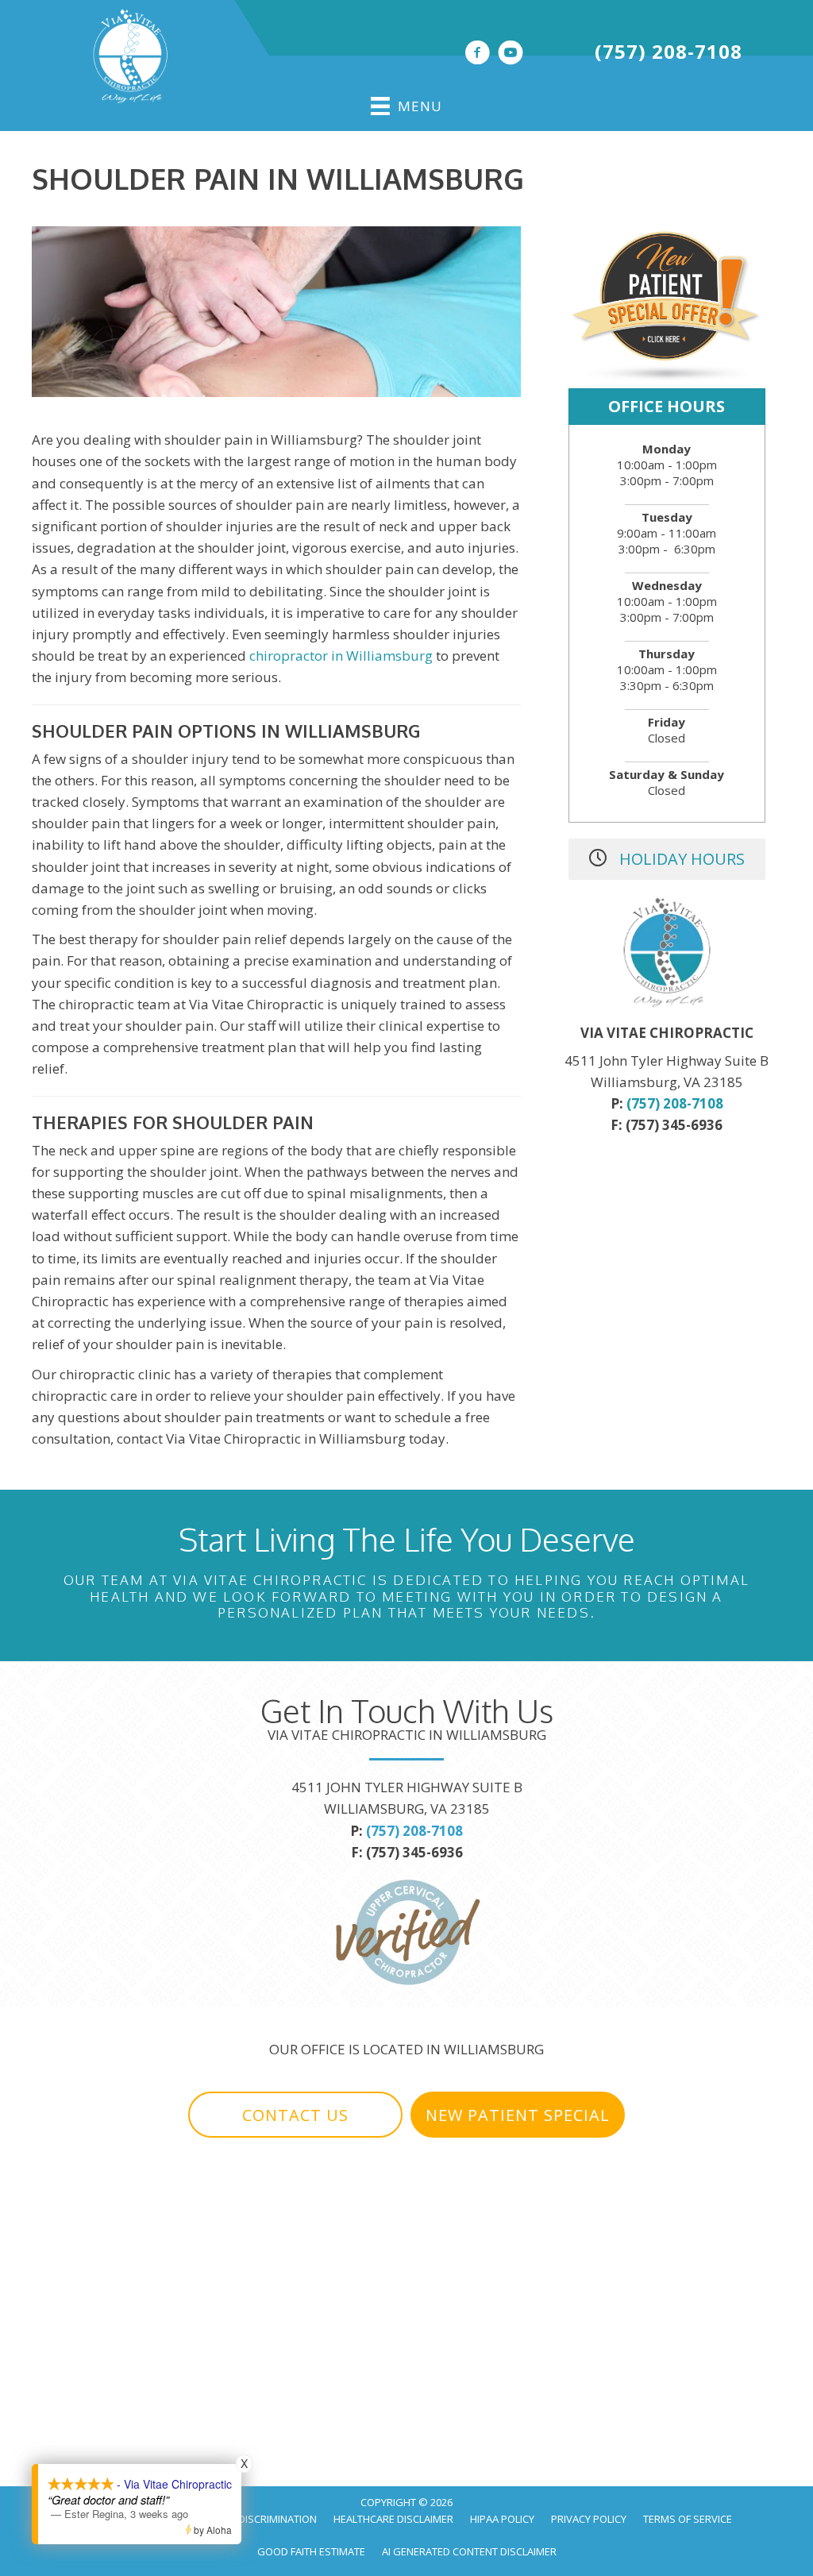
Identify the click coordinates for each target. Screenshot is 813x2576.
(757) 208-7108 (669, 51)
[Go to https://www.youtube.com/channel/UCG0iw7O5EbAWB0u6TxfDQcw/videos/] (511, 54)
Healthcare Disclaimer (393, 2519)
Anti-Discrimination (265, 2519)
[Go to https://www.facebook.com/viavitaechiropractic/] (477, 54)
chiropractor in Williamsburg (341, 656)
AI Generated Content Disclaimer (469, 2551)
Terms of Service (688, 2519)
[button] (295, 2115)
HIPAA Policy (502, 2519)
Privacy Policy (589, 2519)
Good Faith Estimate (311, 2551)
